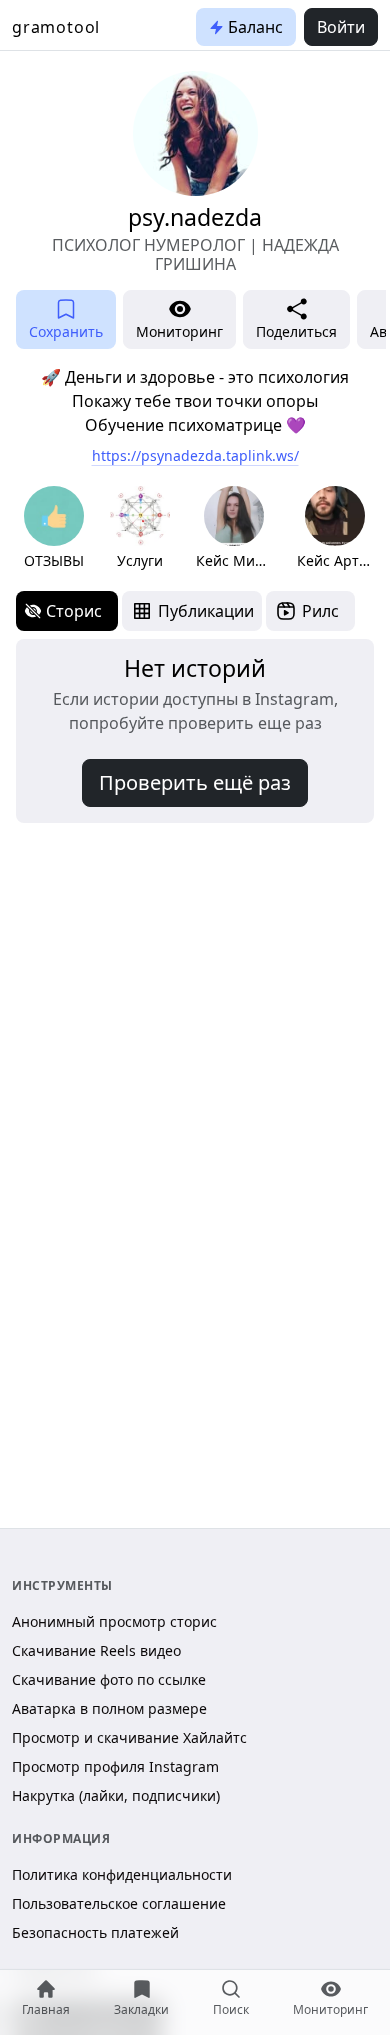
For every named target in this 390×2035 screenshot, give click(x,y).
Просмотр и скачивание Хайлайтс (129, 1737)
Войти (341, 27)
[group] (54, 528)
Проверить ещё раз (195, 782)
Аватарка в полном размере (109, 1708)
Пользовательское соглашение (119, 1903)
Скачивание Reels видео (96, 1650)
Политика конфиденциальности (122, 1874)
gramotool (56, 27)
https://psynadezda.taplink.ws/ (195, 455)
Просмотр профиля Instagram (115, 1766)
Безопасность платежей (95, 1932)
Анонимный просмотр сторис (114, 1621)
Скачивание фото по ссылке (109, 1679)
